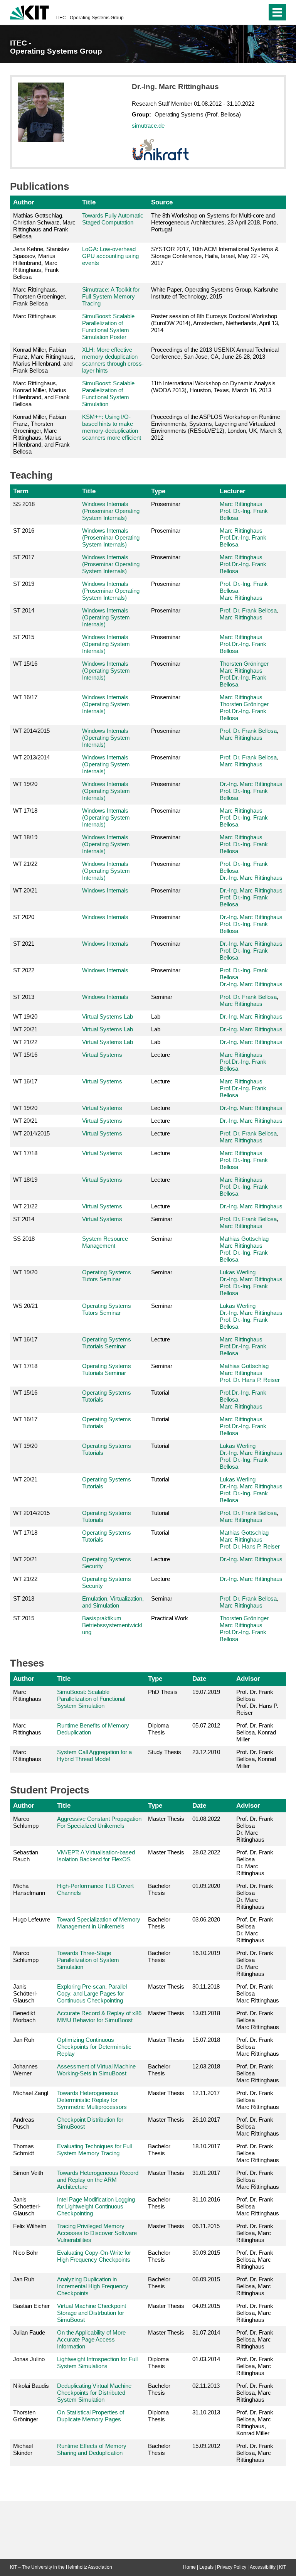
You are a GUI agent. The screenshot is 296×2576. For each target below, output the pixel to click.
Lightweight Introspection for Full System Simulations (97, 2363)
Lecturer (233, 491)
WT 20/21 (25, 890)
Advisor (248, 1679)
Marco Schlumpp (26, 1822)
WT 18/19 (25, 837)
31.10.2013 (206, 2412)
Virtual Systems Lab (108, 1016)
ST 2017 (24, 557)
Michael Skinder (23, 2449)
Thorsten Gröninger (244, 664)
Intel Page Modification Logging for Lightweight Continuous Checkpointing (96, 2206)
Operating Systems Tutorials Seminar (107, 1343)
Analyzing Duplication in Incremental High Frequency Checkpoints (93, 2286)
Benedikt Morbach (24, 2017)
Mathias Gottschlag (244, 1239)
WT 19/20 (25, 784)
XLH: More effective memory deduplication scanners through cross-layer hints (113, 360)
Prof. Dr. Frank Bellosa (248, 610)
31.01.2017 (206, 2173)
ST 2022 (24, 970)
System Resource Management (105, 1242)
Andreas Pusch (24, 2123)
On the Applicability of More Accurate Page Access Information (91, 2339)
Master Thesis (166, 1819)
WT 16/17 (25, 697)
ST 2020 (24, 917)
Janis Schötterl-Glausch (25, 1993)
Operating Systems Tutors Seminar (107, 1276)
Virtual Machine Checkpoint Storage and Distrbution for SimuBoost (92, 2313)
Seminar (162, 997)
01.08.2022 (206, 1819)
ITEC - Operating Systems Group (90, 18)
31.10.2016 (206, 2199)
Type (158, 491)
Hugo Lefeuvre (32, 1919)
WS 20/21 (25, 1306)
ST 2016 (24, 531)
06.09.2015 (206, 2279)
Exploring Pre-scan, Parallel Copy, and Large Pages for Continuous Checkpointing (92, 1993)
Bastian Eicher (31, 2306)
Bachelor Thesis (159, 1889)
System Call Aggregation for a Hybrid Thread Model (94, 1755)
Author (24, 202)
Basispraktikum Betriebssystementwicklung (112, 1625)
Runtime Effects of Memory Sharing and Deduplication (92, 2449)
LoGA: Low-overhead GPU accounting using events (110, 256)
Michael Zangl (31, 2093)
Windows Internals (105, 890)
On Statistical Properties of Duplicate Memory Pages (91, 2416)
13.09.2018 (206, 2013)
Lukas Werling (238, 1272)
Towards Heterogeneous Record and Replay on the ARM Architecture (98, 2180)
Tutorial (160, 1393)
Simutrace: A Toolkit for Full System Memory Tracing (111, 296)
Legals (206, 2567)
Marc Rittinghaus (241, 504)
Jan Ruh (24, 2040)
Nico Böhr (26, 2253)
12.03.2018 (206, 2066)
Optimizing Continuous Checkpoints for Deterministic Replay (94, 2047)
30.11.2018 (206, 1986)
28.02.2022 (206, 1852)
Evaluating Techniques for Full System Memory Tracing (94, 2150)
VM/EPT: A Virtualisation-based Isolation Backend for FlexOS (96, 1856)
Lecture (161, 1055)
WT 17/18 (25, 811)
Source (162, 202)
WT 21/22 (25, 864)
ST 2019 (24, 584)
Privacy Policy (232, 2567)
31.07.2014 (206, 2332)
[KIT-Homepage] (29, 12)
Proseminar (166, 504)
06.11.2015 (206, 2226)
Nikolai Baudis (31, 2386)
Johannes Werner (25, 2070)
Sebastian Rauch (26, 1856)
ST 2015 (24, 637)
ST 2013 (24, 997)
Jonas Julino (29, 2359)
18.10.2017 (206, 2146)
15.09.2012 (206, 2446)
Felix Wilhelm (30, 2226)
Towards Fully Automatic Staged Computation (113, 219)
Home (189, 2567)
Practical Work (170, 1618)
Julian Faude (29, 2332)
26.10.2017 (206, 2120)
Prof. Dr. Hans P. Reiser (250, 1380)
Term (21, 491)
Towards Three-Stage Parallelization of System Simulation (88, 1960)
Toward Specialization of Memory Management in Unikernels (99, 1923)
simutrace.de (148, 126)
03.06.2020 (206, 1919)
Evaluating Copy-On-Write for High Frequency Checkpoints (94, 2256)
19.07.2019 (206, 1692)
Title (89, 202)
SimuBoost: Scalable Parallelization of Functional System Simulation (108, 394)
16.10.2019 (206, 1953)
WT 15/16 (25, 664)
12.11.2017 (206, 2093)
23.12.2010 (206, 1752)
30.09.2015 (206, 2253)
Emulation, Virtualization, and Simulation (113, 1602)
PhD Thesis (163, 1692)
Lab (156, 1016)
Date (199, 1679)
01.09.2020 (206, 1886)
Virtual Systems (102, 1055)
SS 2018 (24, 504)
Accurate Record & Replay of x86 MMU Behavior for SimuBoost (99, 2017)
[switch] (246, 12)
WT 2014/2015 (31, 731)
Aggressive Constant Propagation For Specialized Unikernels (99, 1822)
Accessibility (263, 2567)
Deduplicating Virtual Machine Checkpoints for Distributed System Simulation (94, 2393)
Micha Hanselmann (29, 1889)
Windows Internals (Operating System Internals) (106, 617)
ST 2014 (24, 610)
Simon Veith (28, 2173)
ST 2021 (24, 944)
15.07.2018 (206, 2040)
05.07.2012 (206, 1725)
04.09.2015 (206, 2306)
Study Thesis (165, 1752)
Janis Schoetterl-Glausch (27, 2206)
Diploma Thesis (158, 1729)
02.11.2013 (206, 2386)
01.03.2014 (206, 2359)
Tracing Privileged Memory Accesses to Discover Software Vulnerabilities (97, 2233)
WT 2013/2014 (31, 757)
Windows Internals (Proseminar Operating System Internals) (111, 511)
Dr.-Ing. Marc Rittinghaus (251, 784)
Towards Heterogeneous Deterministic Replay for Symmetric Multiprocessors (92, 2100)
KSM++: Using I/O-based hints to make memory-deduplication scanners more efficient (112, 427)
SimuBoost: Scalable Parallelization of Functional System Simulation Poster (108, 326)
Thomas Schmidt (24, 2150)
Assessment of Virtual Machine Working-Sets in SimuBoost (96, 2070)
